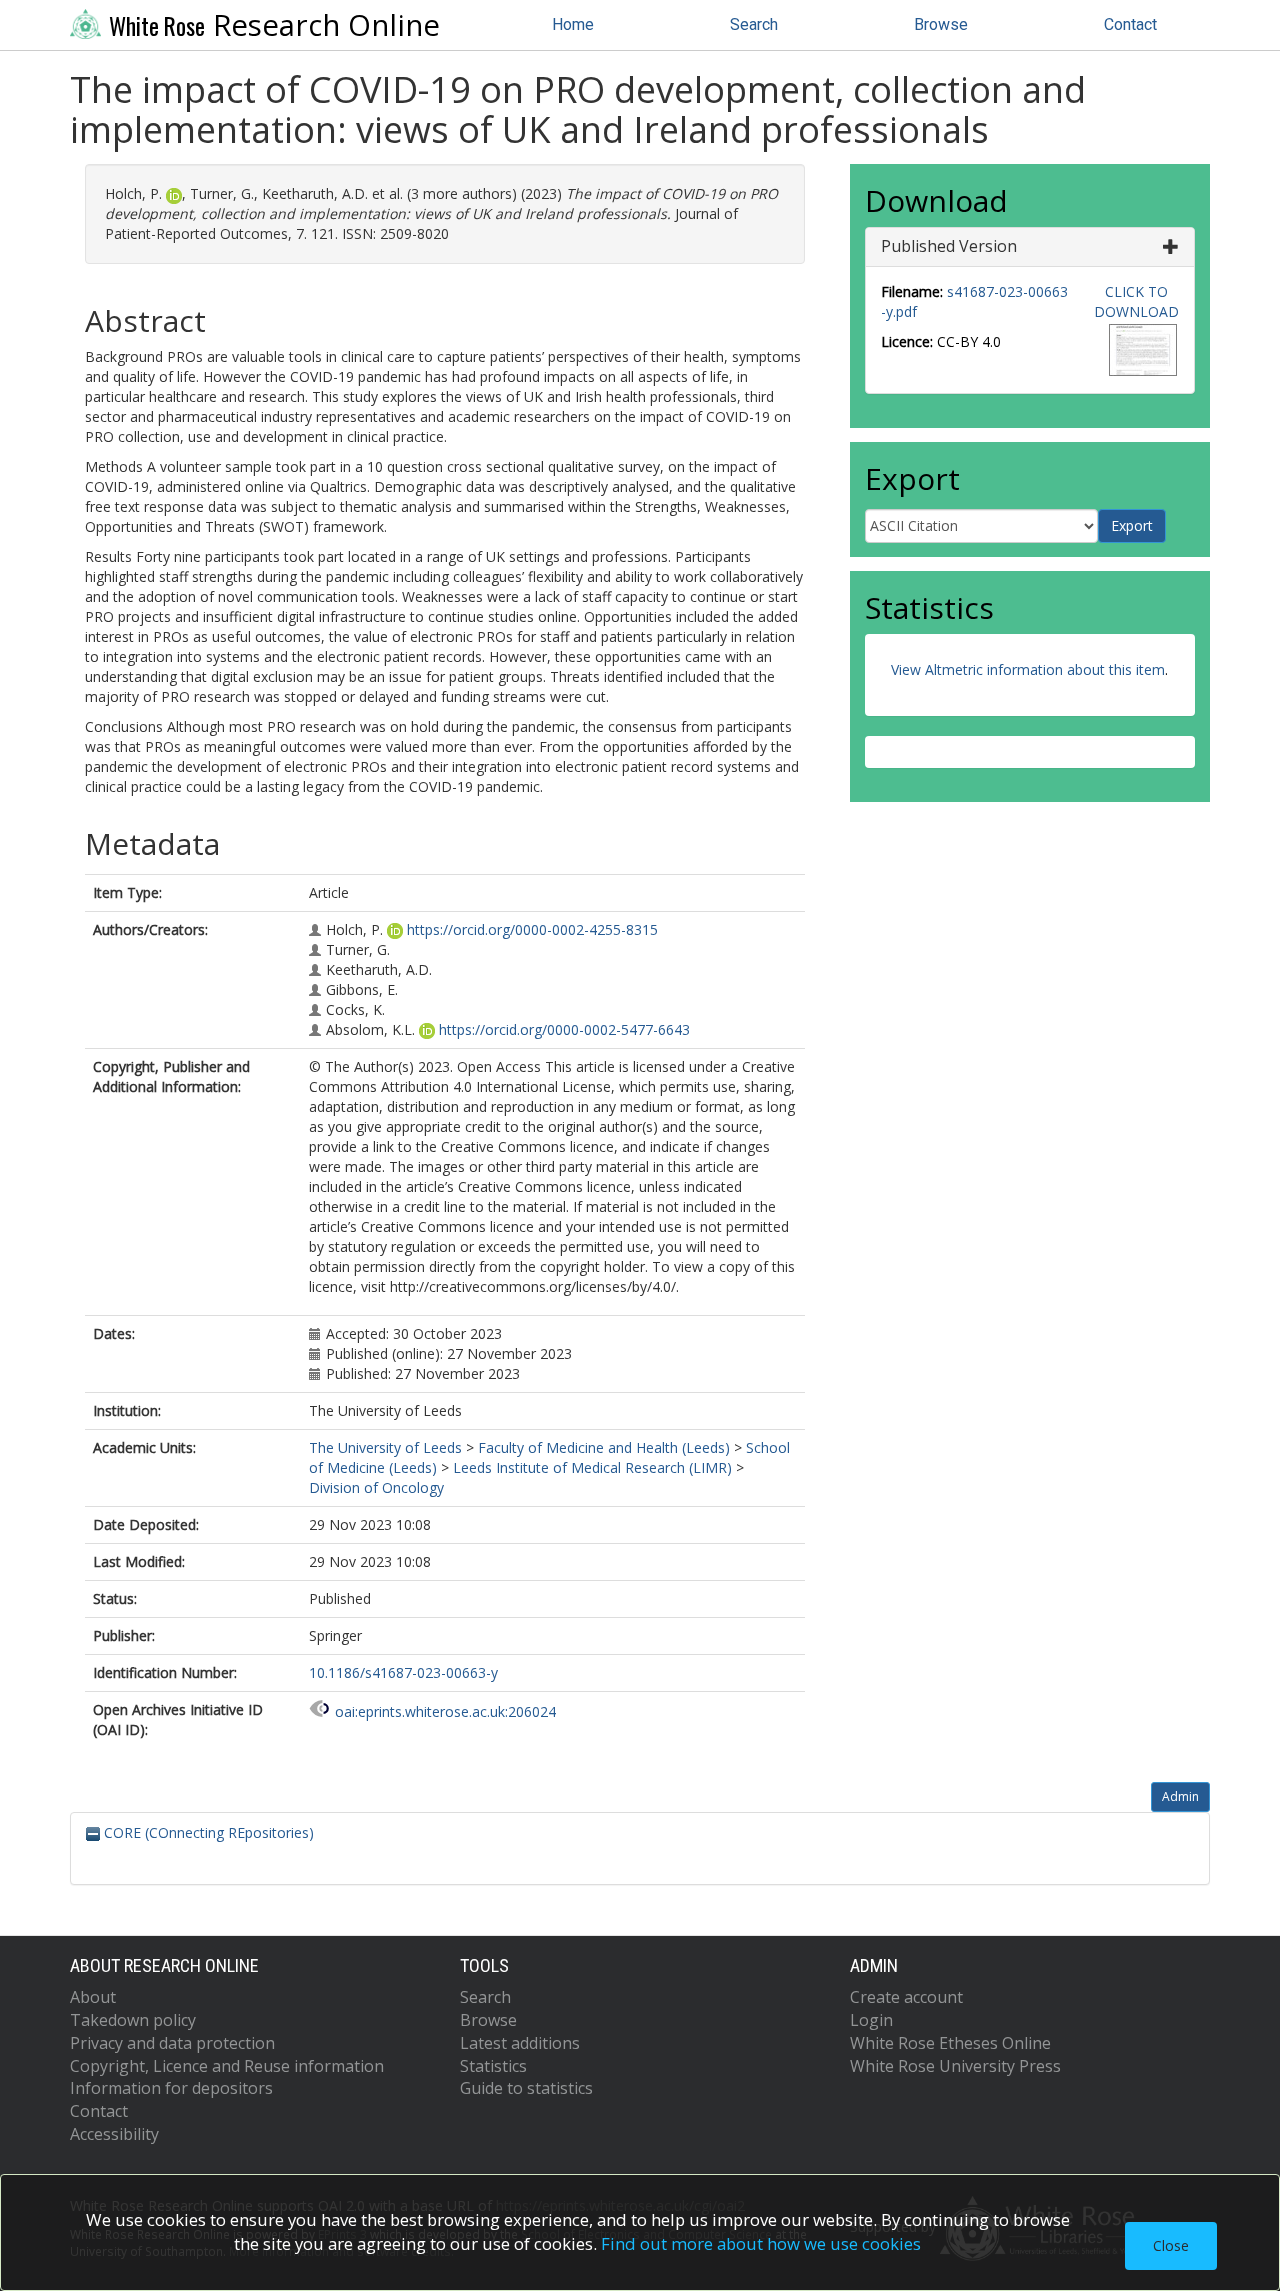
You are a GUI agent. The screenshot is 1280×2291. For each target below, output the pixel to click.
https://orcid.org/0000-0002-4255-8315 (532, 929)
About (93, 1997)
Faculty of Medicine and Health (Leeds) (604, 1447)
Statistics (493, 2066)
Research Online (274, 25)
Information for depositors (171, 2088)
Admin (1180, 1796)
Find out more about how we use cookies (761, 2243)
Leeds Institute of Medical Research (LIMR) (592, 1467)
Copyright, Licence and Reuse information (227, 2066)
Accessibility (114, 2134)
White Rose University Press (955, 2066)
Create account (906, 1997)
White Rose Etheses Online (950, 2043)
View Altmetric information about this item (1028, 669)
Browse (941, 24)
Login (871, 2020)
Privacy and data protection (172, 2043)
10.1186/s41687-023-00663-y (403, 1672)
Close (1171, 2245)
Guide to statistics (526, 2088)
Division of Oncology (376, 1487)
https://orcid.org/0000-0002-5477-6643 (564, 1029)
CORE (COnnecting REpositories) (207, 1832)
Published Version (949, 246)
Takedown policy (133, 2020)
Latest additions (520, 2043)
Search (754, 24)
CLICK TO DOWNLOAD (1136, 301)
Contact (1130, 24)
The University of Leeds (385, 1447)
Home (573, 24)
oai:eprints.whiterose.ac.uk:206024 (445, 1711)
